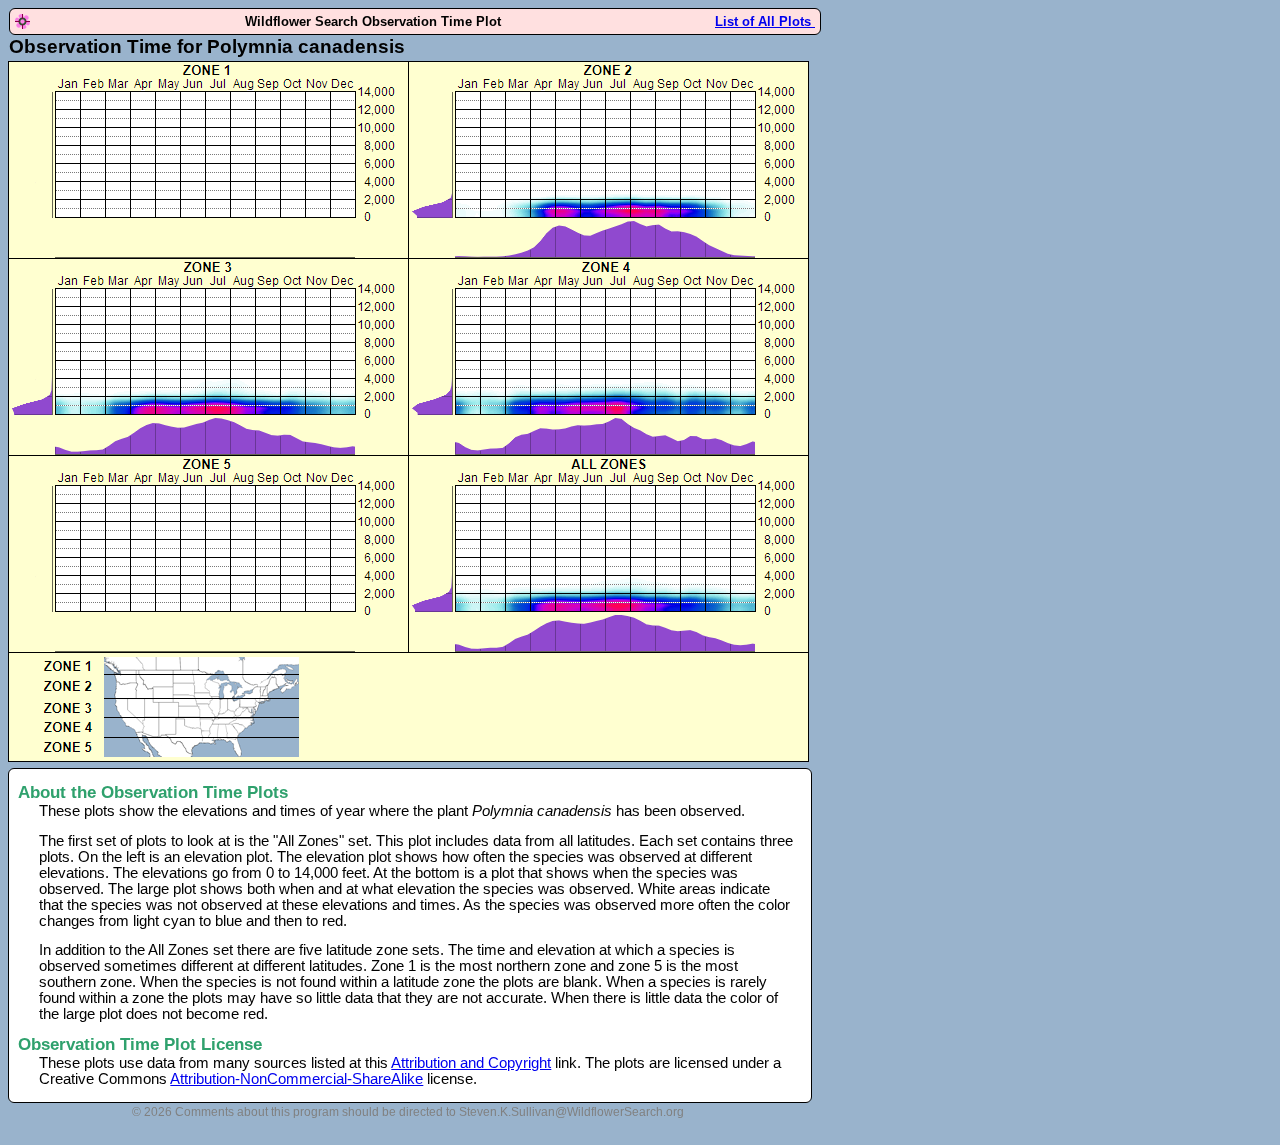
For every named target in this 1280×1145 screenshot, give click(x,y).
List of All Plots (765, 21)
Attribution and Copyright (471, 1063)
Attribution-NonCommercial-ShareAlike (296, 1079)
